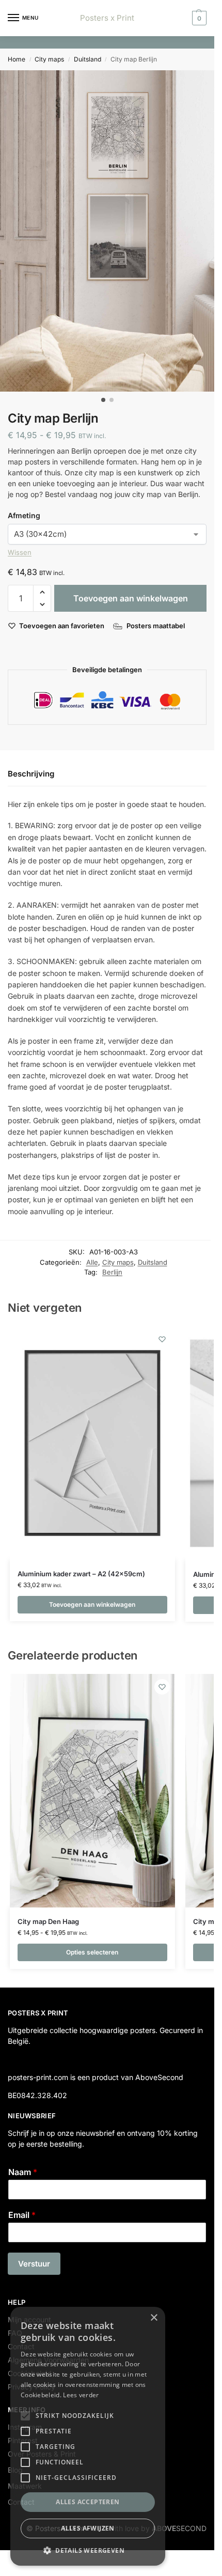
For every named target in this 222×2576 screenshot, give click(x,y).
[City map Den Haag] (92, 1791)
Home (17, 59)
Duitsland (88, 59)
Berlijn (112, 1272)
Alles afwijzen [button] (88, 2528)
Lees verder (81, 2395)
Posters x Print (107, 18)
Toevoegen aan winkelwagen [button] (92, 1604)
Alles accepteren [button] (88, 2502)
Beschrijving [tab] (31, 774)
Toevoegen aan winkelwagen (131, 598)
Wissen (20, 552)
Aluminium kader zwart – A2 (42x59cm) (81, 1574)
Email (22, 2215)
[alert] (88, 2436)
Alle (92, 1262)
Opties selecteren (92, 1952)
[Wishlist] (162, 1339)
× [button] (154, 2318)
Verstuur (34, 2264)
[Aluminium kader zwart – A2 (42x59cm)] (92, 1443)
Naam (23, 2172)
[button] (198, 18)
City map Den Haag (48, 1921)
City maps (49, 59)
